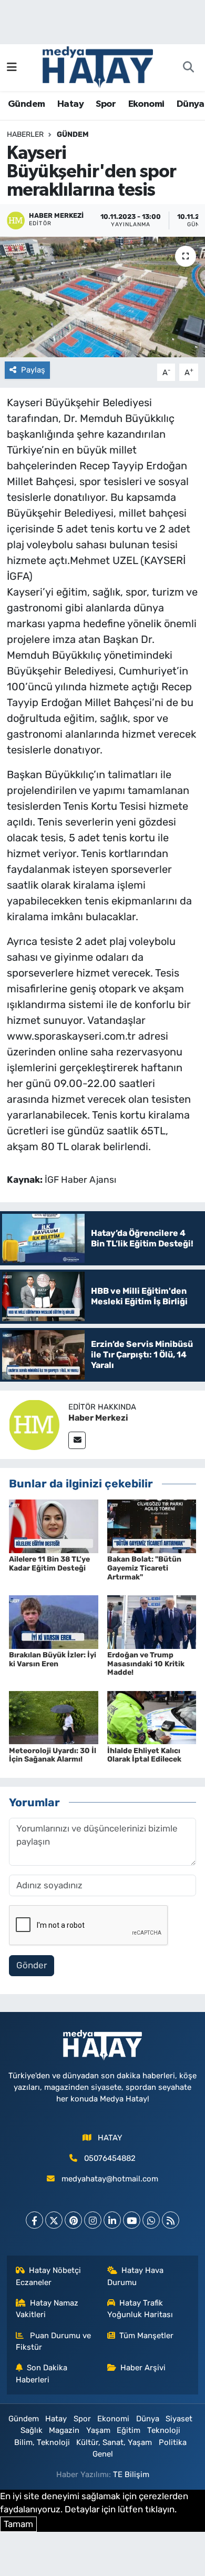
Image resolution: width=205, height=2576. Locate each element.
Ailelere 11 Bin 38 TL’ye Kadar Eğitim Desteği (49, 1564)
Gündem (26, 104)
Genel (103, 2454)
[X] (54, 2220)
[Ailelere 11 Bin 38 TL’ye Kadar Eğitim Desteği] (54, 1525)
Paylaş (33, 370)
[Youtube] (132, 2220)
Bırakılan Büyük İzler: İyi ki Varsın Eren (53, 1659)
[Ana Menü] (12, 67)
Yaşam (98, 2430)
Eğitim (129, 2430)
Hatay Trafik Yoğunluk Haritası (140, 2309)
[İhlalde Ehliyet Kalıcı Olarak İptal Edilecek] (152, 1717)
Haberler (25, 134)
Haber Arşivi (143, 2368)
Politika (173, 2442)
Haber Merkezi (98, 1418)
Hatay (70, 104)
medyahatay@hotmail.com (110, 2179)
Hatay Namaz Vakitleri (47, 2309)
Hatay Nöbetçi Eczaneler (49, 2276)
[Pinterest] (73, 2220)
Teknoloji (164, 2430)
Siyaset (179, 2419)
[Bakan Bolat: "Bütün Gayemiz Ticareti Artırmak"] (152, 1525)
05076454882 (110, 2158)
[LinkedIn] (112, 2220)
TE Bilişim (131, 2474)
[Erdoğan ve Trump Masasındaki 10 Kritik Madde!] (152, 1621)
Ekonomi (146, 104)
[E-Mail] (77, 1440)
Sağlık (32, 2430)
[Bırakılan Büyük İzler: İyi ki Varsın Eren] (54, 1621)
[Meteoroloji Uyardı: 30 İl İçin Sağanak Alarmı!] (54, 1717)
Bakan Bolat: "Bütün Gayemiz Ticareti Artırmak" (144, 1568)
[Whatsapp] (151, 2220)
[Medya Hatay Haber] (98, 66)
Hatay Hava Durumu (136, 2276)
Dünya (191, 104)
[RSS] (171, 2220)
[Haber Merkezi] (34, 1424)
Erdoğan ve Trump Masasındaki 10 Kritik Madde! (146, 1664)
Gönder (32, 1965)
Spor (106, 104)
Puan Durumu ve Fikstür (54, 2341)
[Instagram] (93, 2220)
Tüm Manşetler (146, 2336)
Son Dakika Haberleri (42, 2373)
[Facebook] (34, 2220)
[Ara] (188, 68)
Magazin (64, 2430)
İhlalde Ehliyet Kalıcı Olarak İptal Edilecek (144, 1755)
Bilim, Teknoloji (42, 2442)
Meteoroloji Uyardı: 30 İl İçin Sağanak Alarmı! (53, 1755)
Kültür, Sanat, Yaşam (114, 2442)
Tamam (18, 2524)
